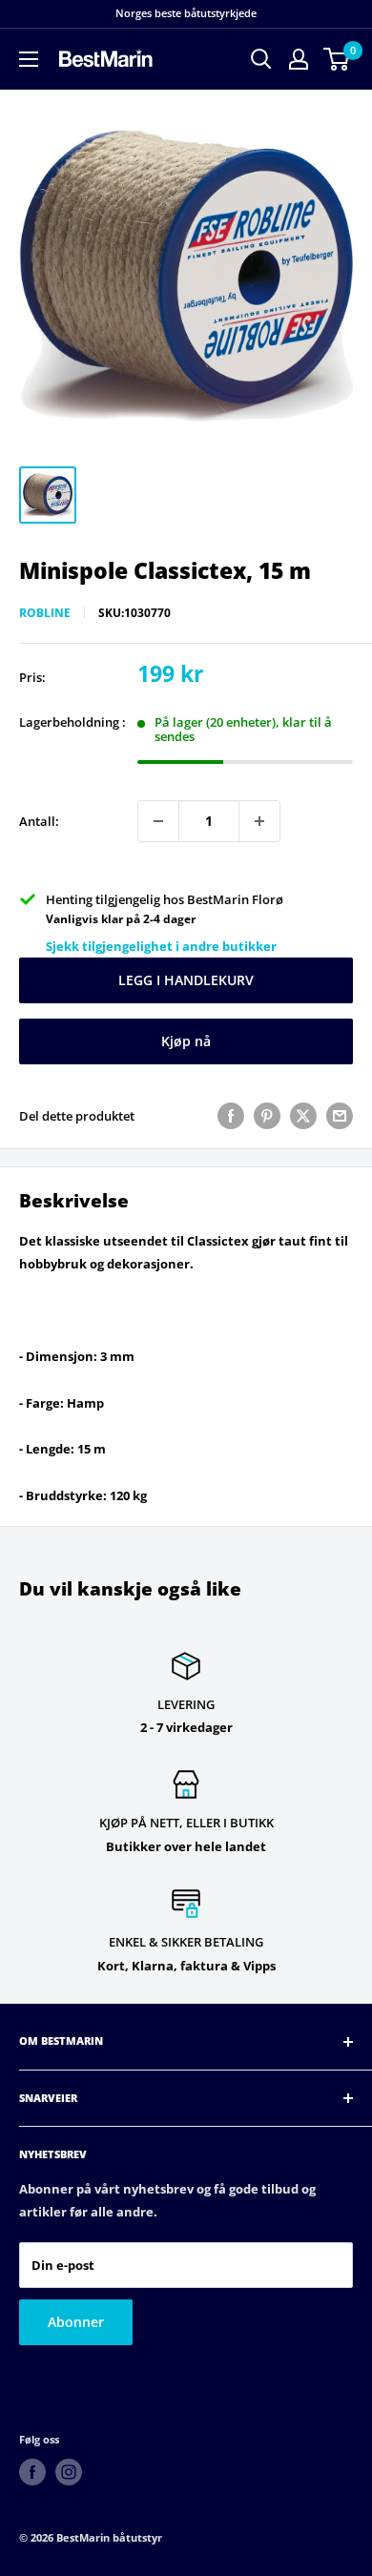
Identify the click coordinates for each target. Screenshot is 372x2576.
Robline (45, 613)
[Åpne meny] (29, 59)
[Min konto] (299, 59)
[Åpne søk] (261, 59)
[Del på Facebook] (231, 1116)
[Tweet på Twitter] (303, 1116)
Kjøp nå (186, 1041)
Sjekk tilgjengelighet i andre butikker (161, 946)
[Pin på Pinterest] (267, 1116)
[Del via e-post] (340, 1116)
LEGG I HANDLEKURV (186, 980)
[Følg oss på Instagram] (69, 2472)
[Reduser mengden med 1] (158, 821)
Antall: (39, 821)
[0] (337, 59)
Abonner (76, 2322)
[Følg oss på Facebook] (32, 2472)
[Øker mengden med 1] (259, 821)
